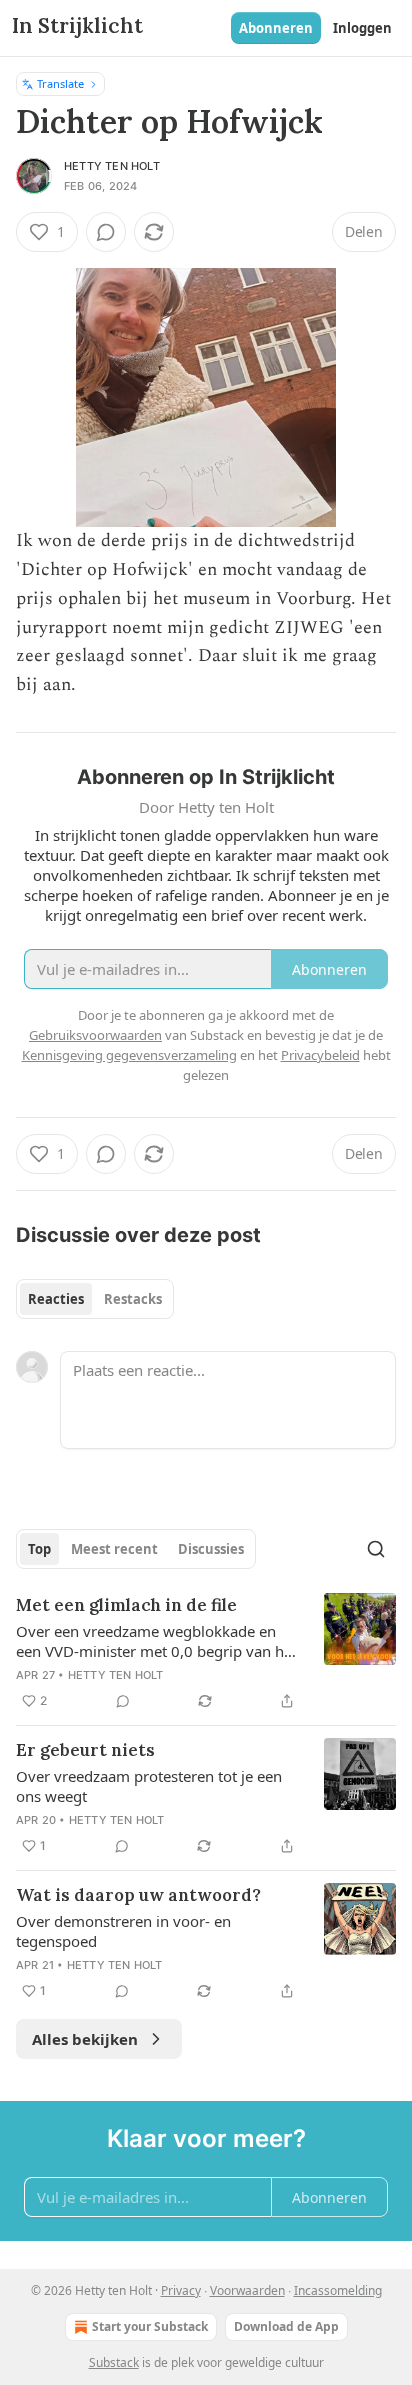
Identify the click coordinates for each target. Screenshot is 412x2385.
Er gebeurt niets (85, 1750)
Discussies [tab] (211, 1549)
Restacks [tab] (133, 1299)
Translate (60, 83)
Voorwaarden (247, 2290)
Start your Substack (150, 2326)
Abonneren (276, 28)
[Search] (376, 1549)
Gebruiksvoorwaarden (95, 1035)
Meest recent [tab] (114, 1549)
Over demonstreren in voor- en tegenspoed (123, 1931)
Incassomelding (338, 2290)
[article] (206, 1653)
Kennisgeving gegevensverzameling (129, 1055)
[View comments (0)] (106, 232)
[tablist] (95, 1299)
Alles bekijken (85, 2039)
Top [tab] (39, 1549)
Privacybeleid (320, 1055)
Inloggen (362, 28)
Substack (114, 2362)
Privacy (181, 2290)
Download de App (286, 2326)
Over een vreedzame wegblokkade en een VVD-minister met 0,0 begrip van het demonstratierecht (156, 1641)
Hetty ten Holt (112, 166)
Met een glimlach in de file (126, 1605)
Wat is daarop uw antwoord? (138, 1895)
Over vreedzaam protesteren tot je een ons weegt (149, 1786)
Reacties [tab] (56, 1299)
